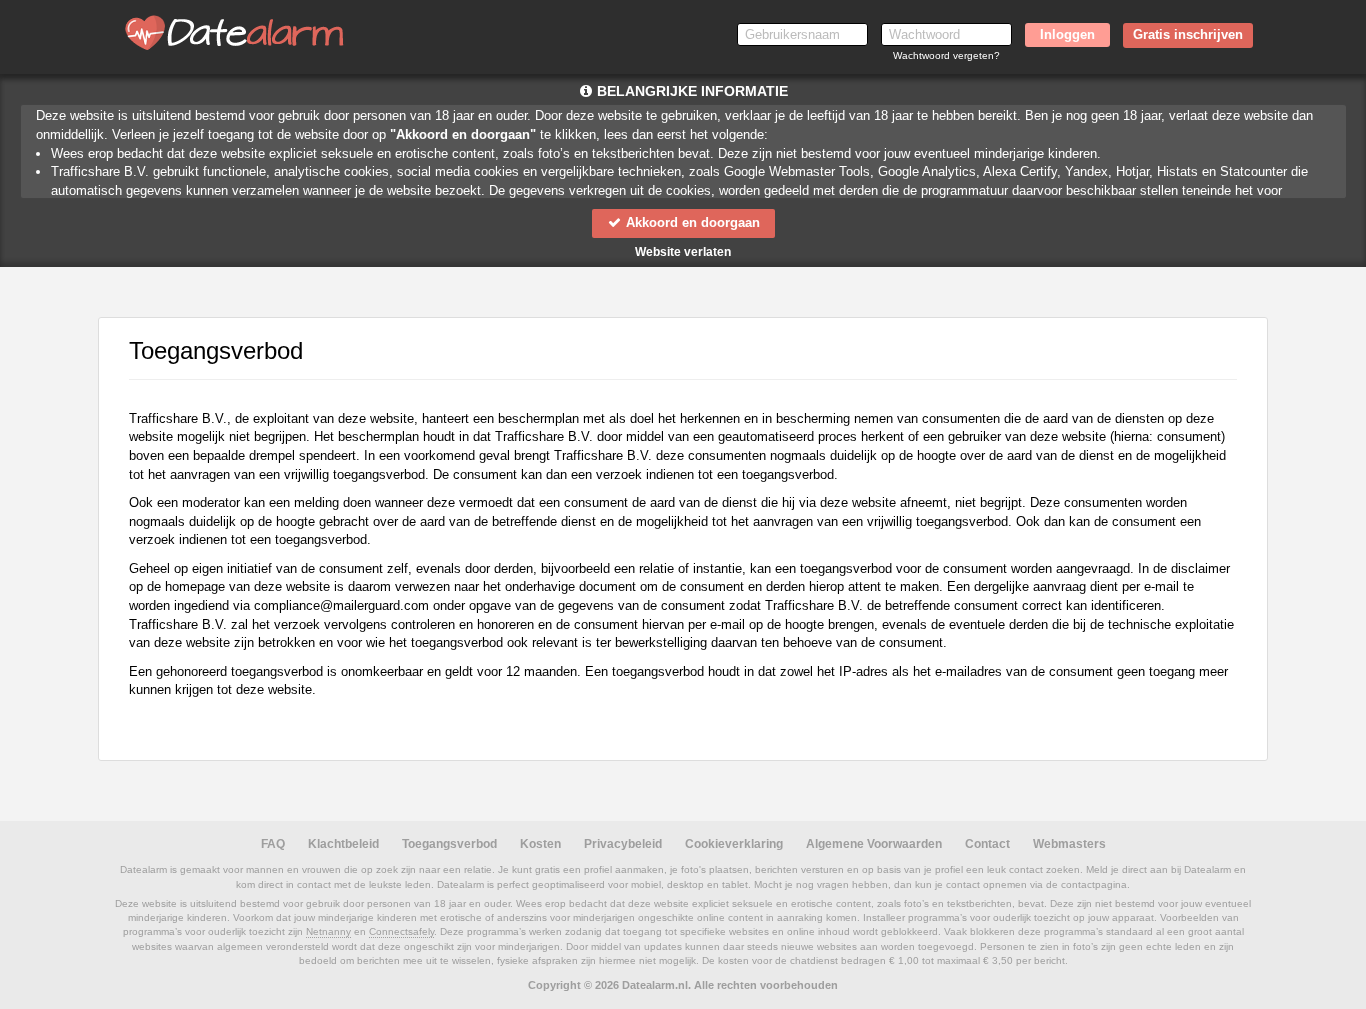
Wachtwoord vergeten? (946, 55)
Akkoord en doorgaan (691, 222)
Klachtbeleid (343, 844)
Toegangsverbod (449, 844)
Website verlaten (683, 252)
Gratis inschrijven (1188, 34)
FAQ (273, 844)
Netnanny (328, 931)
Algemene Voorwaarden (874, 844)
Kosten (540, 844)
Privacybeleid (623, 844)
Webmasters (1069, 844)
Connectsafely (401, 931)
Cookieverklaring (734, 844)
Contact (987, 844)
